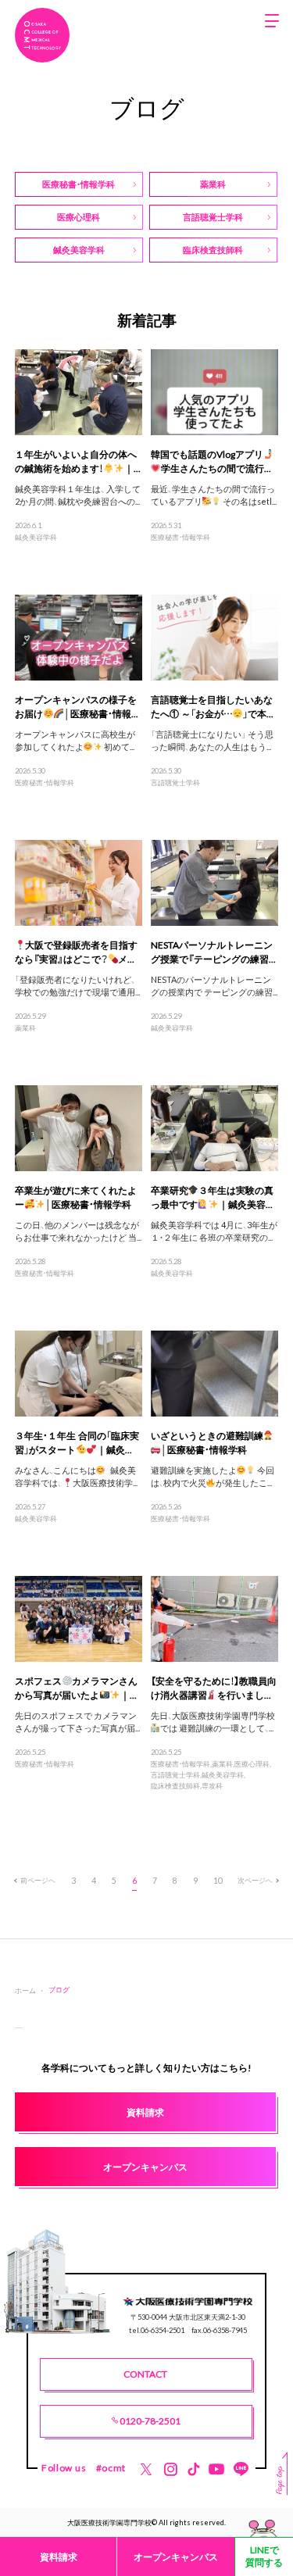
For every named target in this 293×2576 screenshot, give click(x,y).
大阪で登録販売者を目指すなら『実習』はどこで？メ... (77, 952)
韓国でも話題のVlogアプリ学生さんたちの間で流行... (211, 461)
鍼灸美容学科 (36, 537)
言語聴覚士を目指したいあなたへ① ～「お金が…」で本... (213, 706)
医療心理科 (252, 1763)
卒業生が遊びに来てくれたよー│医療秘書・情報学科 (76, 1197)
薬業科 (25, 1027)
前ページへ (38, 1880)
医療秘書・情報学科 (180, 537)
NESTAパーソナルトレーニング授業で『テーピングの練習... (213, 952)
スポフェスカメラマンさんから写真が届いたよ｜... (77, 1688)
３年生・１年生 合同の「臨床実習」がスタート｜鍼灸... (77, 1442)
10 (218, 1880)
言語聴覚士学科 (175, 782)
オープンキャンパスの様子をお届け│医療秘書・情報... (77, 706)
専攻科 (212, 1785)
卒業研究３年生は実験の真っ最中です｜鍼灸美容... (213, 1197)
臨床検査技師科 (175, 1785)
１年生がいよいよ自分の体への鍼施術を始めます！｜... (78, 461)
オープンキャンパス (176, 2556)
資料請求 (59, 2556)
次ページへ (255, 1880)
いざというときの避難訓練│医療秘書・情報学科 (207, 1442)
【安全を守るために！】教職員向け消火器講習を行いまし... (214, 1688)
